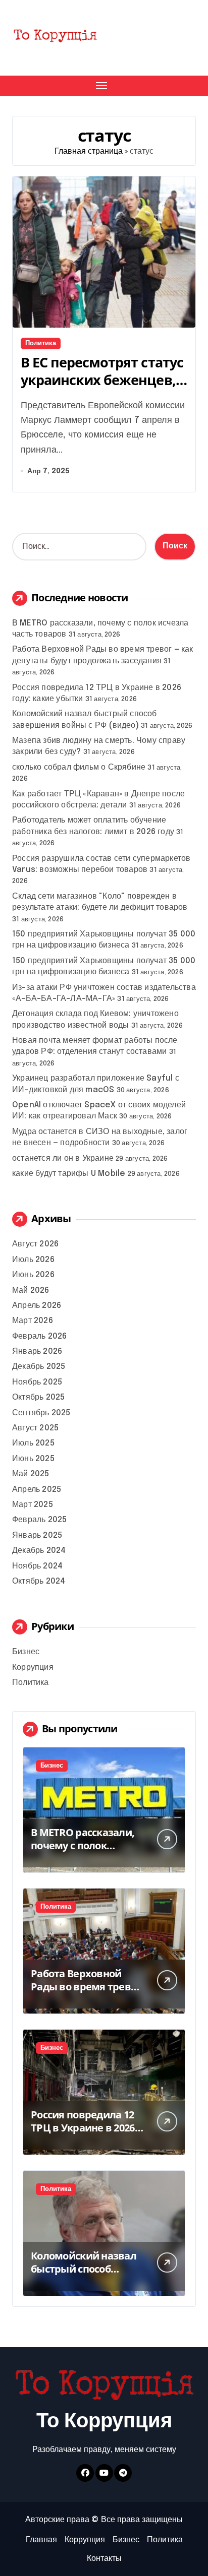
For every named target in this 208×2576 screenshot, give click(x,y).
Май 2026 (31, 1291)
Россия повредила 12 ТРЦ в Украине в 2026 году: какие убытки (83, 2128)
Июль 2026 (33, 1260)
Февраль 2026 (39, 1336)
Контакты (104, 2559)
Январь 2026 (37, 1352)
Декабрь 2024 (39, 1551)
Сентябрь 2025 (41, 1413)
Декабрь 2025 (39, 1367)
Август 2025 (35, 1428)
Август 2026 (35, 1244)
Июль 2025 (33, 1443)
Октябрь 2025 (38, 1397)
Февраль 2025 (39, 1520)
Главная (41, 2540)
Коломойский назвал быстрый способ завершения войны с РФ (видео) (84, 2275)
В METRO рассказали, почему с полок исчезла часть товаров (87, 1845)
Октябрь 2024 (39, 1581)
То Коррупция (104, 2422)
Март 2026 (33, 1321)
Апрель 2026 (37, 1306)
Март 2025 (33, 1505)
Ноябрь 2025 (37, 1382)
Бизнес (26, 1652)
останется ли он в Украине (63, 1158)
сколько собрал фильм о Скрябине (79, 767)
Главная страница (89, 151)
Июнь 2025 (33, 1459)
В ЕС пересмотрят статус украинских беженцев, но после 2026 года (102, 380)
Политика (41, 343)
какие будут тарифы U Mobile (69, 1174)
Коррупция (33, 1668)
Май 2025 (31, 1474)
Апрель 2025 (37, 1490)
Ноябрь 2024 (37, 1566)
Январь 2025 (37, 1535)
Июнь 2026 (33, 1275)
